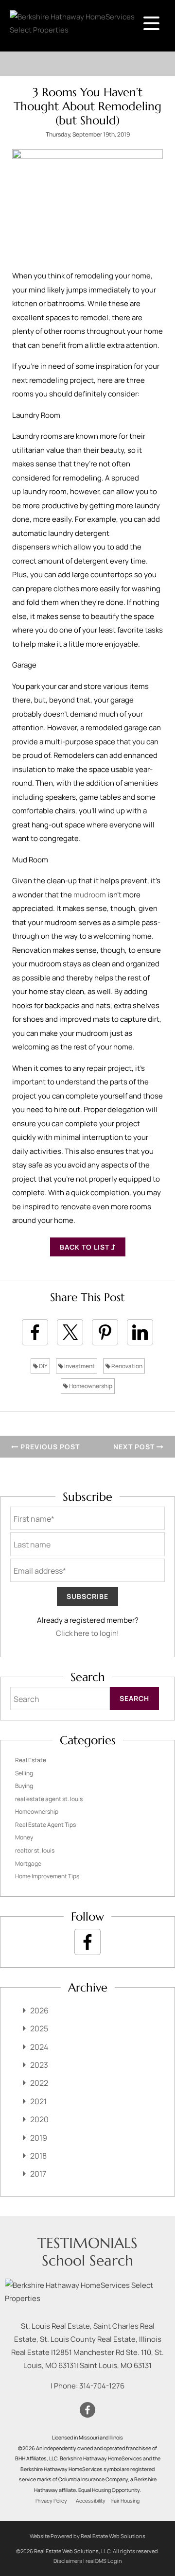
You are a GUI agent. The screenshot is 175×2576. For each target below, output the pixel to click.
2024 (39, 2047)
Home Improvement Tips (47, 1876)
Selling (24, 1773)
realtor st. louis (35, 1850)
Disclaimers (68, 2561)
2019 (39, 2138)
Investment (79, 1366)
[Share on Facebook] (35, 1332)
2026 (39, 2010)
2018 (38, 2156)
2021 (38, 2101)
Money (24, 1837)
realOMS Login (104, 2561)
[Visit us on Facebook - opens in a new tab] (87, 1942)
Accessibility (91, 2501)
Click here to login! (87, 1633)
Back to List (86, 1247)
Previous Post (49, 1447)
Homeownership (90, 1386)
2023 (39, 2065)
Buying (24, 1786)
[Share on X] (70, 1332)
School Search (87, 2260)
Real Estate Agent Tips (45, 1825)
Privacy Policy (51, 2501)
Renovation (126, 1366)
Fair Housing (125, 2501)
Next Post (135, 1447)
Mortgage (28, 1863)
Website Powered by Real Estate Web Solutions (87, 2536)
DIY (43, 1366)
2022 (39, 2083)
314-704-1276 (102, 2386)
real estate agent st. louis (49, 1799)
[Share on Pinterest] (105, 1332)
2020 (39, 2119)
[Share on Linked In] (140, 1332)
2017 (38, 2174)
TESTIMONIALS (87, 2243)
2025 (39, 2028)
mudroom (90, 895)
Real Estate (31, 1760)
